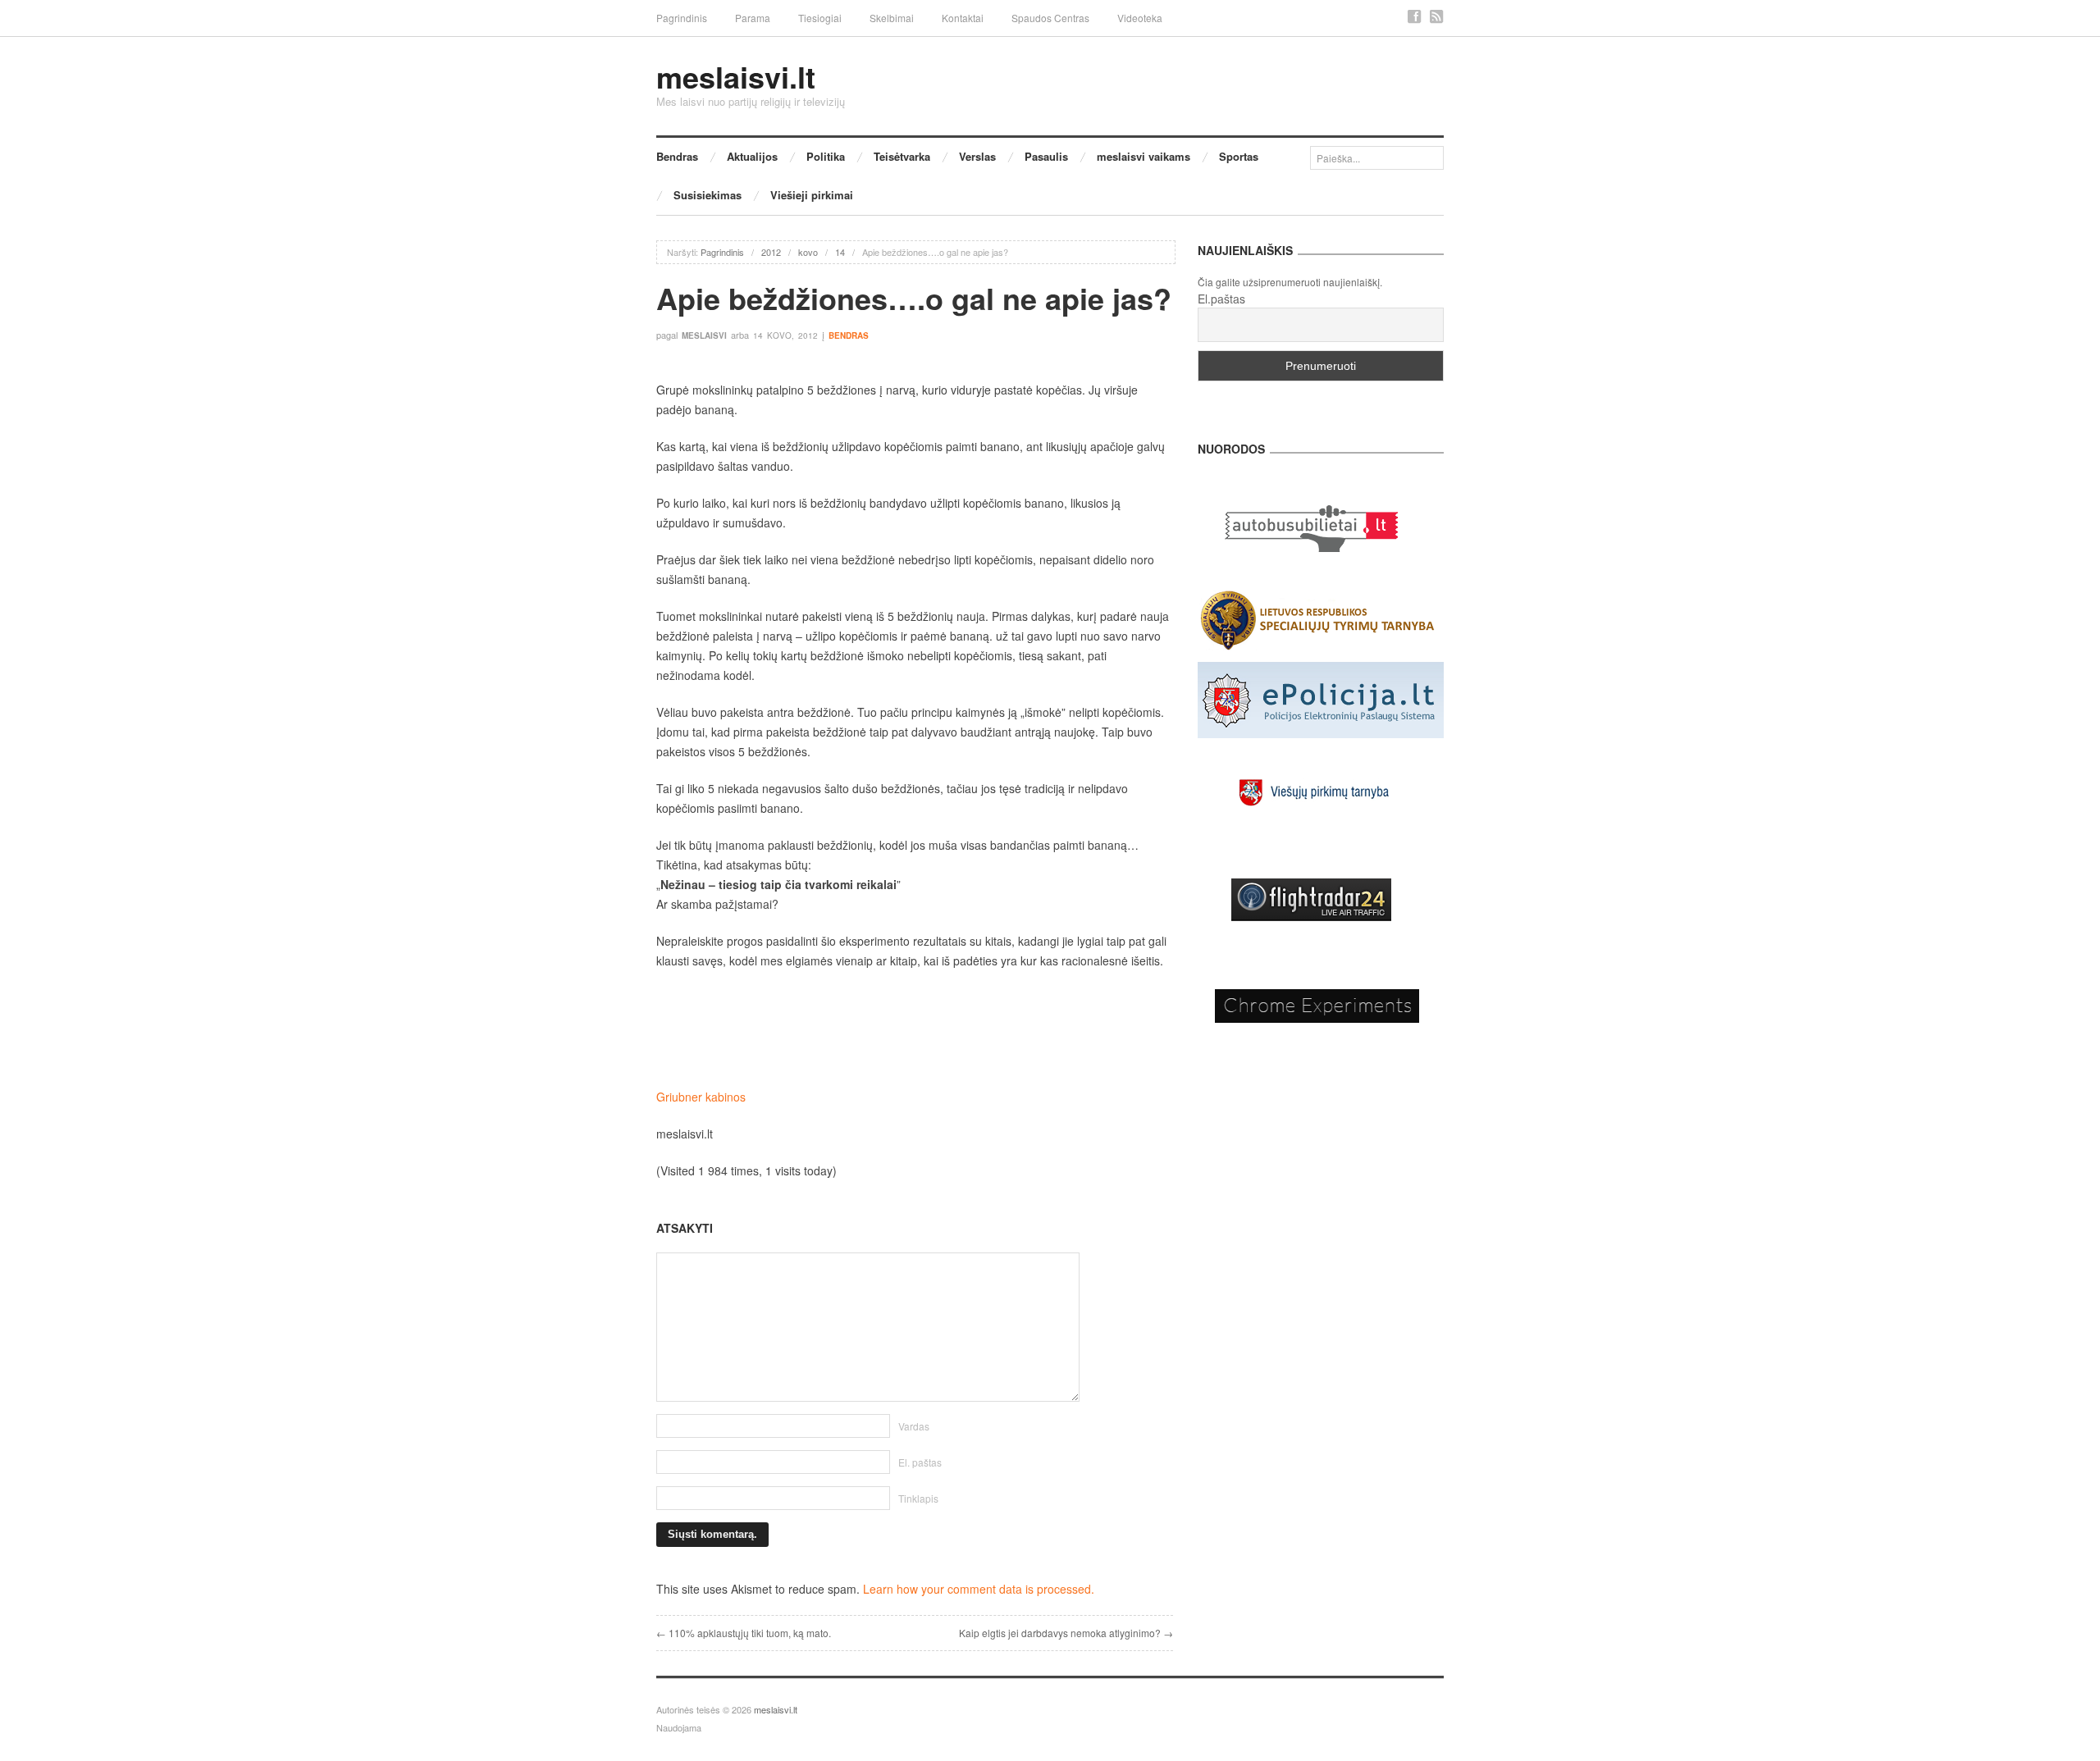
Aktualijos (752, 156)
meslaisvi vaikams (1144, 156)
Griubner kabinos (701, 1097)
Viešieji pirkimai (812, 195)
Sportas (1239, 156)
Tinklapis (918, 1498)
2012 (771, 252)
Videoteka (1140, 18)
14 (840, 252)
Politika (826, 156)
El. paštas (920, 1462)
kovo (808, 252)
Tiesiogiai (820, 18)
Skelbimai (892, 18)
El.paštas (1221, 299)
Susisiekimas (708, 195)
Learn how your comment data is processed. (979, 1589)
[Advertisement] (915, 1029)
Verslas (977, 156)
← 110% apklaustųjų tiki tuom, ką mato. (744, 1633)
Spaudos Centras (1050, 18)
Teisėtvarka (902, 156)
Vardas (914, 1426)
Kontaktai (963, 18)
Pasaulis (1046, 156)
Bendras (677, 156)
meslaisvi (704, 335)
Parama (753, 18)
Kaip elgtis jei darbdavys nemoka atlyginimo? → (1066, 1633)
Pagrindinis (682, 18)
